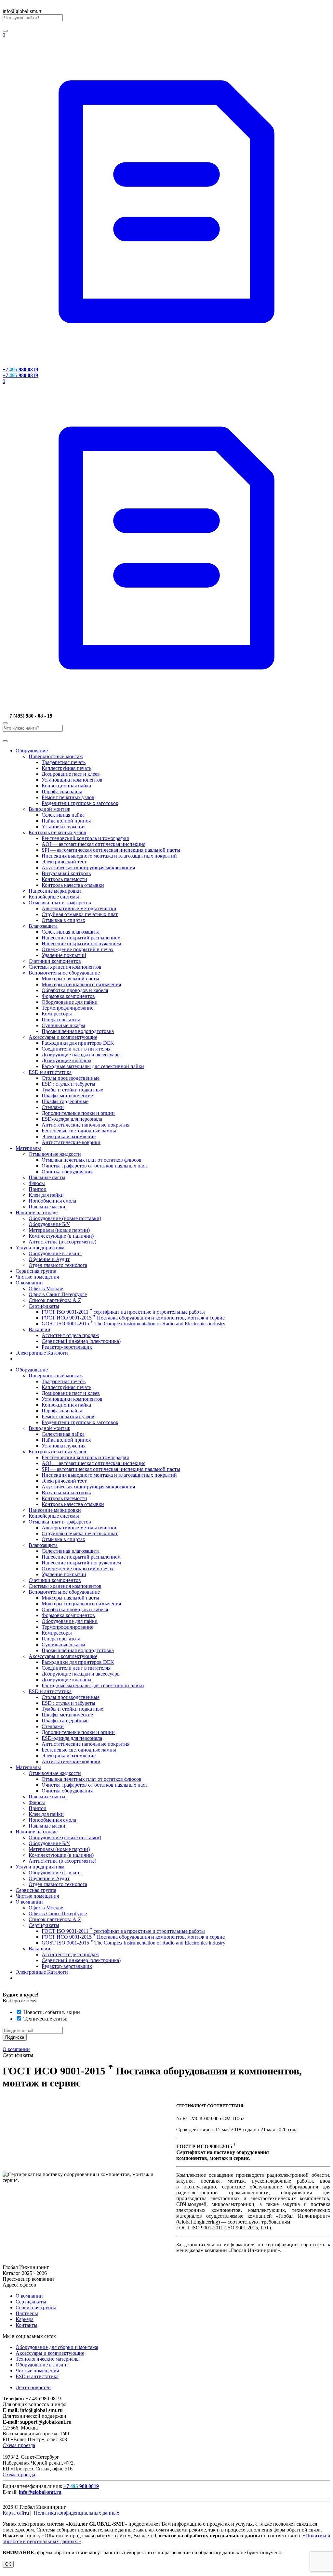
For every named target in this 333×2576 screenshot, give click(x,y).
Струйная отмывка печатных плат (80, 914)
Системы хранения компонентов (65, 967)
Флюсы (37, 1183)
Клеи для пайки (46, 1195)
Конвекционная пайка (66, 786)
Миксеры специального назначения (81, 984)
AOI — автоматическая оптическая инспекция (93, 844)
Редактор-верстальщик (67, 1347)
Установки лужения (64, 827)
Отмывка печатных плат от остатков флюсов (92, 1160)
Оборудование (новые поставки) (65, 1218)
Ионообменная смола (52, 1201)
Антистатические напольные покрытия (86, 1125)
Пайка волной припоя (66, 821)
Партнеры (27, 2313)
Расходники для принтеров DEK (78, 1043)
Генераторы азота (61, 1020)
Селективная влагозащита (71, 932)
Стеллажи (53, 1107)
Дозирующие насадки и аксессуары (81, 1055)
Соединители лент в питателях (76, 1049)
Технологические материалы (48, 2359)
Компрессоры (57, 1014)
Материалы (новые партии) (59, 1230)
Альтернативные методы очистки (79, 908)
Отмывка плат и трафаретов (60, 903)
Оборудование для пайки (70, 1002)
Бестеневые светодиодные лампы (79, 1131)
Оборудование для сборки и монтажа (57, 2347)
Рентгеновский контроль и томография (85, 838)
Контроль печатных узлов (57, 832)
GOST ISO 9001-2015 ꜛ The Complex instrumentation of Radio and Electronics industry (133, 1324)
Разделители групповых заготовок (80, 803)
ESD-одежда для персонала (72, 1119)
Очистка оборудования (67, 1172)
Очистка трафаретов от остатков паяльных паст (94, 1166)
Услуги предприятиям (40, 1248)
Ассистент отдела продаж (70, 1335)
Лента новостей (33, 2387)
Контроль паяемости (64, 879)
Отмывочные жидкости (55, 1154)
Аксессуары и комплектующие (63, 1037)
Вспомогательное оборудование (64, 973)
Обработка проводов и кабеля (75, 990)
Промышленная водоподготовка (78, 1031)
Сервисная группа (36, 1271)
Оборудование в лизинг (55, 1253)
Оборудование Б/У (49, 1224)
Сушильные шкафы (63, 1025)
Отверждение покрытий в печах (78, 949)
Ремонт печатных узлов (68, 797)
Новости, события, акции (52, 2012)
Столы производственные (71, 1078)
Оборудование (32, 751)
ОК (8, 2564)
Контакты (27, 2325)
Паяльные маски (47, 1207)
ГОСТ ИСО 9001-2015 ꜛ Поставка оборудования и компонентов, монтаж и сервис (133, 1318)
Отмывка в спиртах (63, 920)
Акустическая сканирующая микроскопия (88, 867)
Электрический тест (64, 862)
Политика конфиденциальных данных (77, 2513)
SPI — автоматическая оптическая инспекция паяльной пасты (111, 850)
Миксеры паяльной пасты (70, 979)
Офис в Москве (46, 1288)
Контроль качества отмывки (73, 885)
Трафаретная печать (64, 762)
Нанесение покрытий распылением (81, 938)
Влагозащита (43, 926)
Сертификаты (44, 1306)
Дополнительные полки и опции (78, 1113)
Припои (38, 1189)
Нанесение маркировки (55, 891)
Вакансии (40, 1329)
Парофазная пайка (62, 791)
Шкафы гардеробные (65, 1101)
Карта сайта (16, 2513)
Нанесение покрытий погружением (81, 944)
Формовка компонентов (68, 996)
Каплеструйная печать (67, 768)
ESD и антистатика (50, 1072)
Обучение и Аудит (49, 1259)
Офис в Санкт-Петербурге (58, 1294)
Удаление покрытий (64, 955)
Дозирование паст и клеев (71, 774)
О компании (29, 1283)
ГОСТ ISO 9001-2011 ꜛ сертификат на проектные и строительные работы (123, 1312)
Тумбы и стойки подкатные (72, 1090)
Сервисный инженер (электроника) (81, 1341)
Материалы (28, 1148)
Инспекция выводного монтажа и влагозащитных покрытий (109, 856)
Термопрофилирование (67, 1008)
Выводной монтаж (49, 809)
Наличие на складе (37, 1212)
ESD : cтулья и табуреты (68, 1084)
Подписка (15, 2037)
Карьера (25, 2319)
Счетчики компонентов (55, 961)
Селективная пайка (63, 815)
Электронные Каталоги (42, 1353)
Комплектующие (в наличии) (61, 1236)
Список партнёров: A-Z (55, 1300)
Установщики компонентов (72, 780)
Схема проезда (19, 2445)
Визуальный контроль (66, 873)
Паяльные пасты (47, 1177)
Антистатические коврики (71, 1142)
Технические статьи (46, 2019)
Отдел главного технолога (58, 1265)
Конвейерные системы (54, 897)
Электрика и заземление (69, 1136)
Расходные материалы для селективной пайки (93, 1066)
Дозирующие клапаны (67, 1060)
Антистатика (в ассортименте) (62, 1242)
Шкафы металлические (67, 1096)
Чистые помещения (37, 1277)
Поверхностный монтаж (56, 756)
